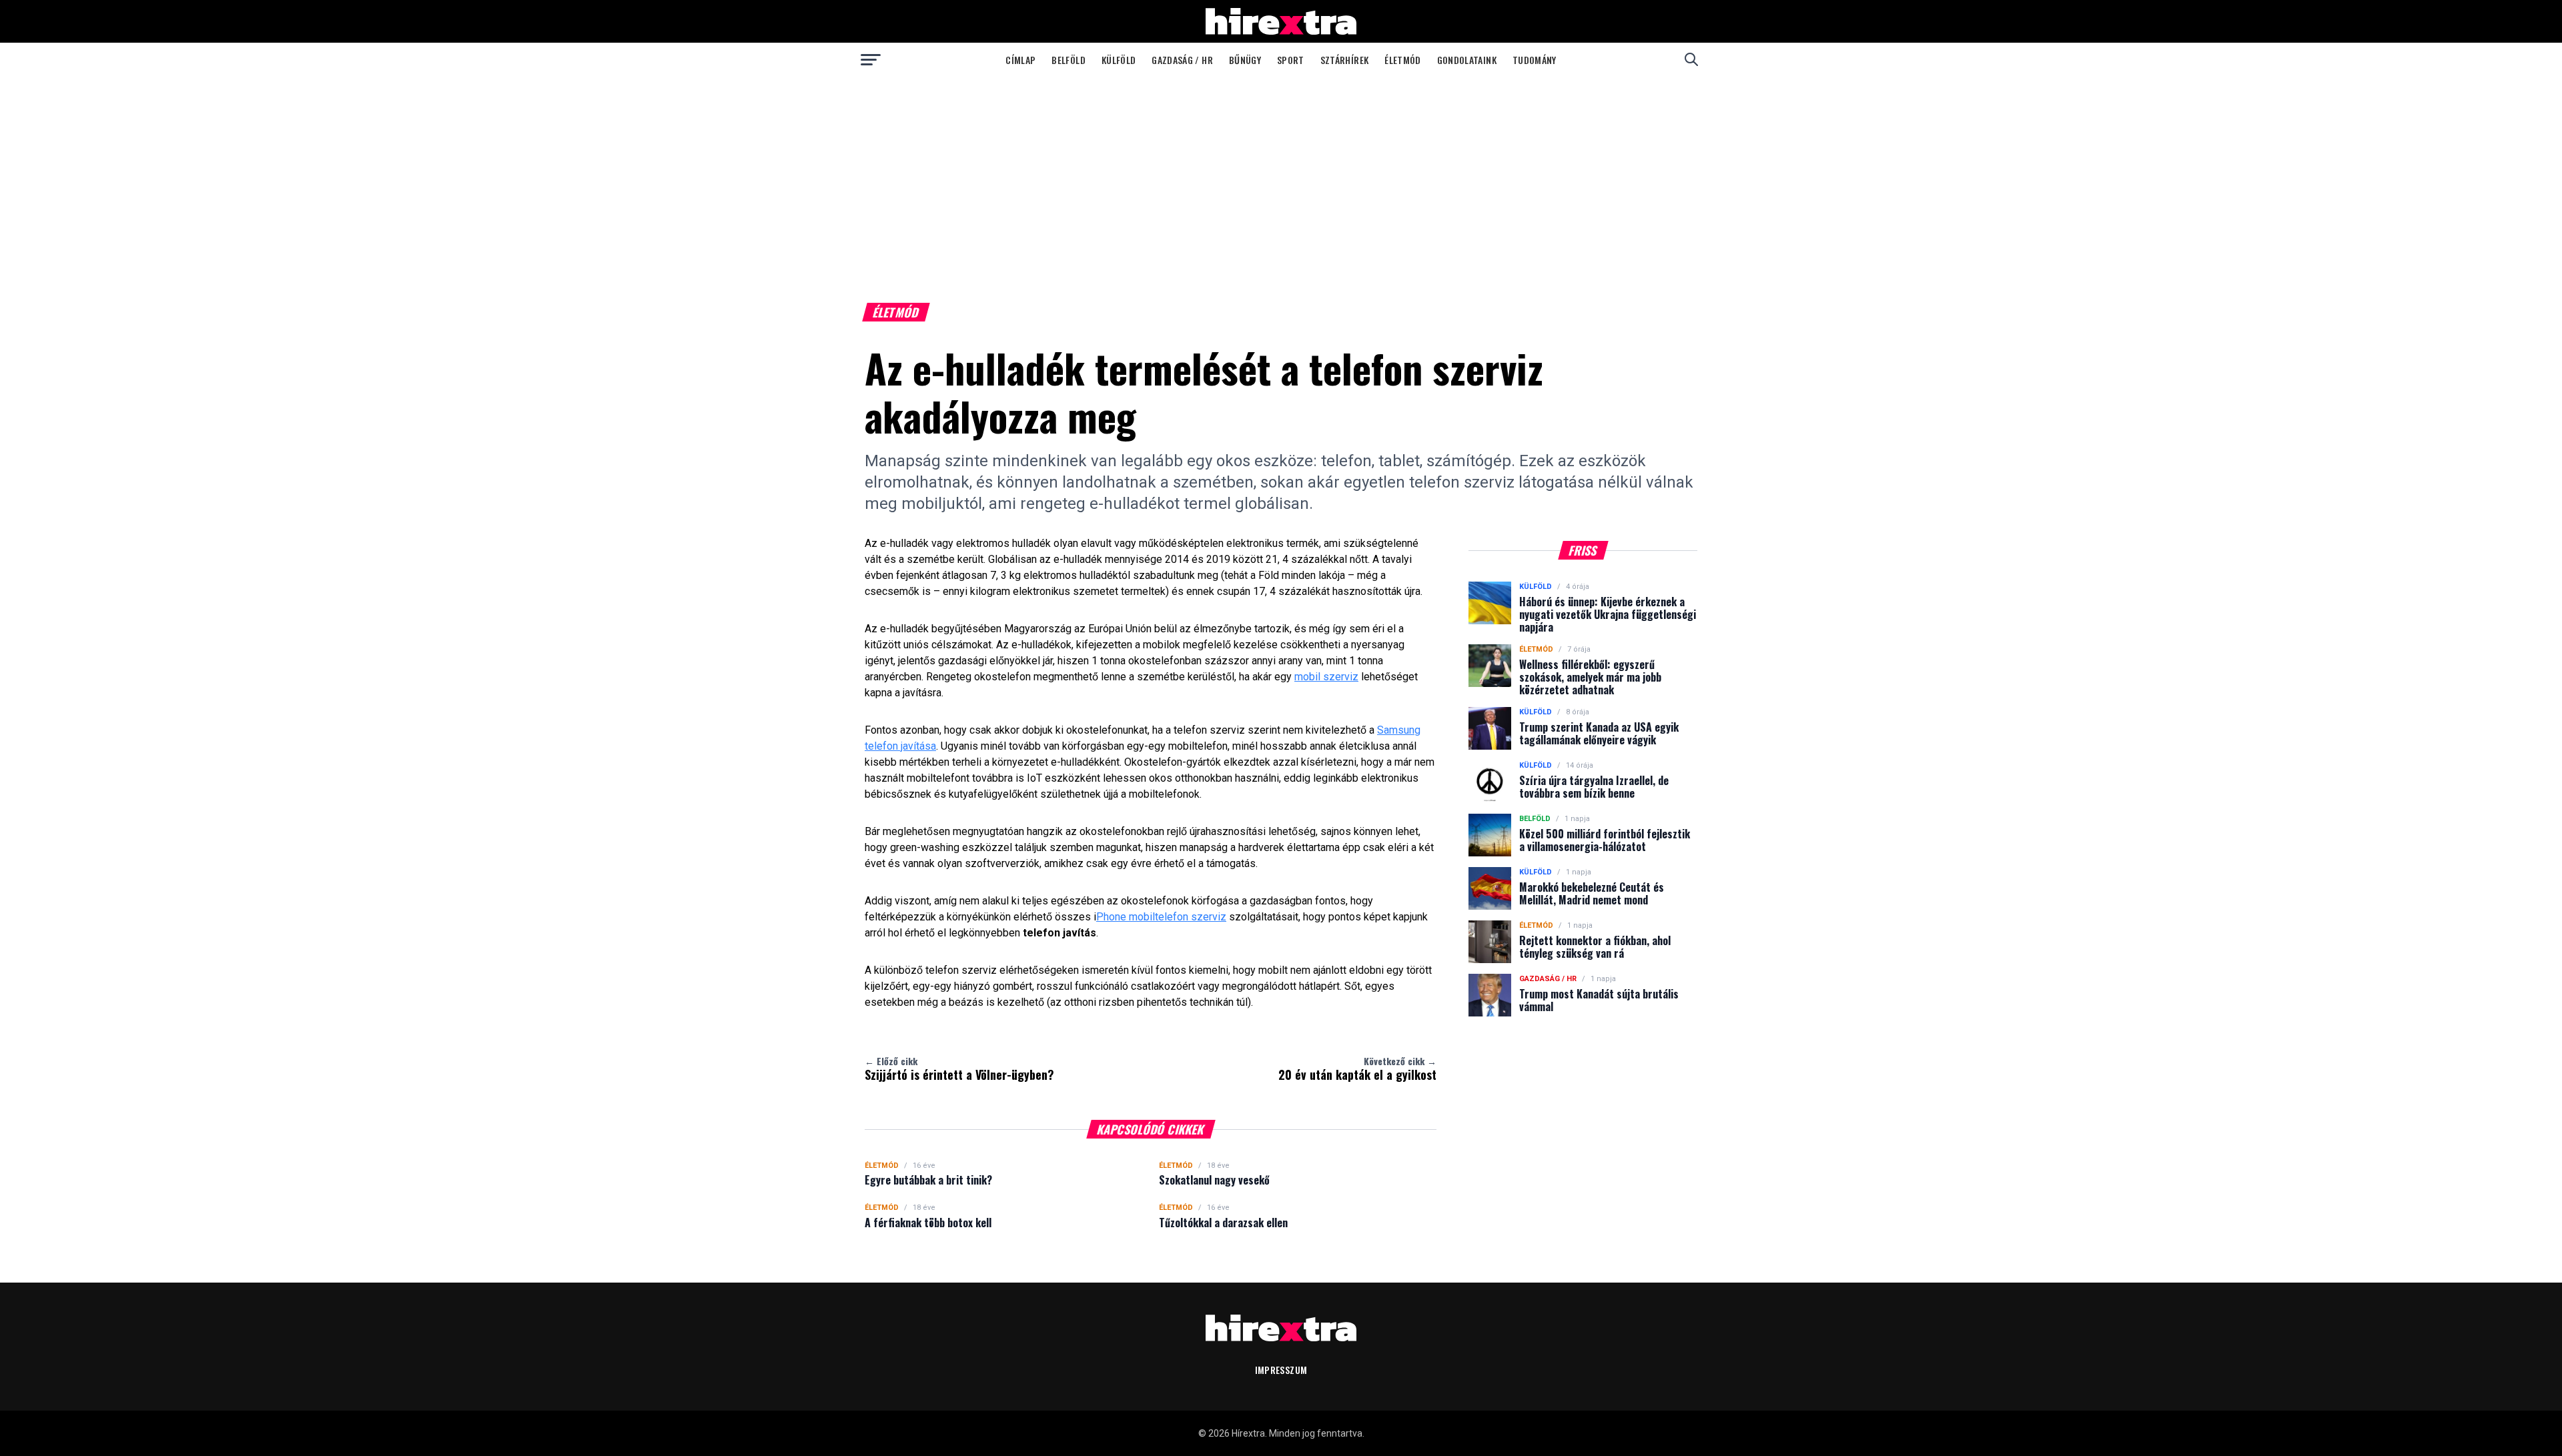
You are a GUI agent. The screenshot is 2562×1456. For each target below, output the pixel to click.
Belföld (1068, 60)
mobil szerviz (1326, 677)
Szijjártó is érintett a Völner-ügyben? (959, 1068)
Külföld (1119, 60)
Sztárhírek (1345, 60)
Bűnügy (1245, 60)
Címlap (1020, 60)
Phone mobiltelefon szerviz (1161, 917)
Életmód (1402, 60)
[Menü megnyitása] (871, 59)
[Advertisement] (1281, 176)
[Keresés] (1691, 59)
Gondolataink (1467, 60)
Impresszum (1281, 1370)
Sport (1291, 60)
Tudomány (1535, 60)
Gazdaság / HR (1182, 60)
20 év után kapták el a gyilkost (1357, 1068)
